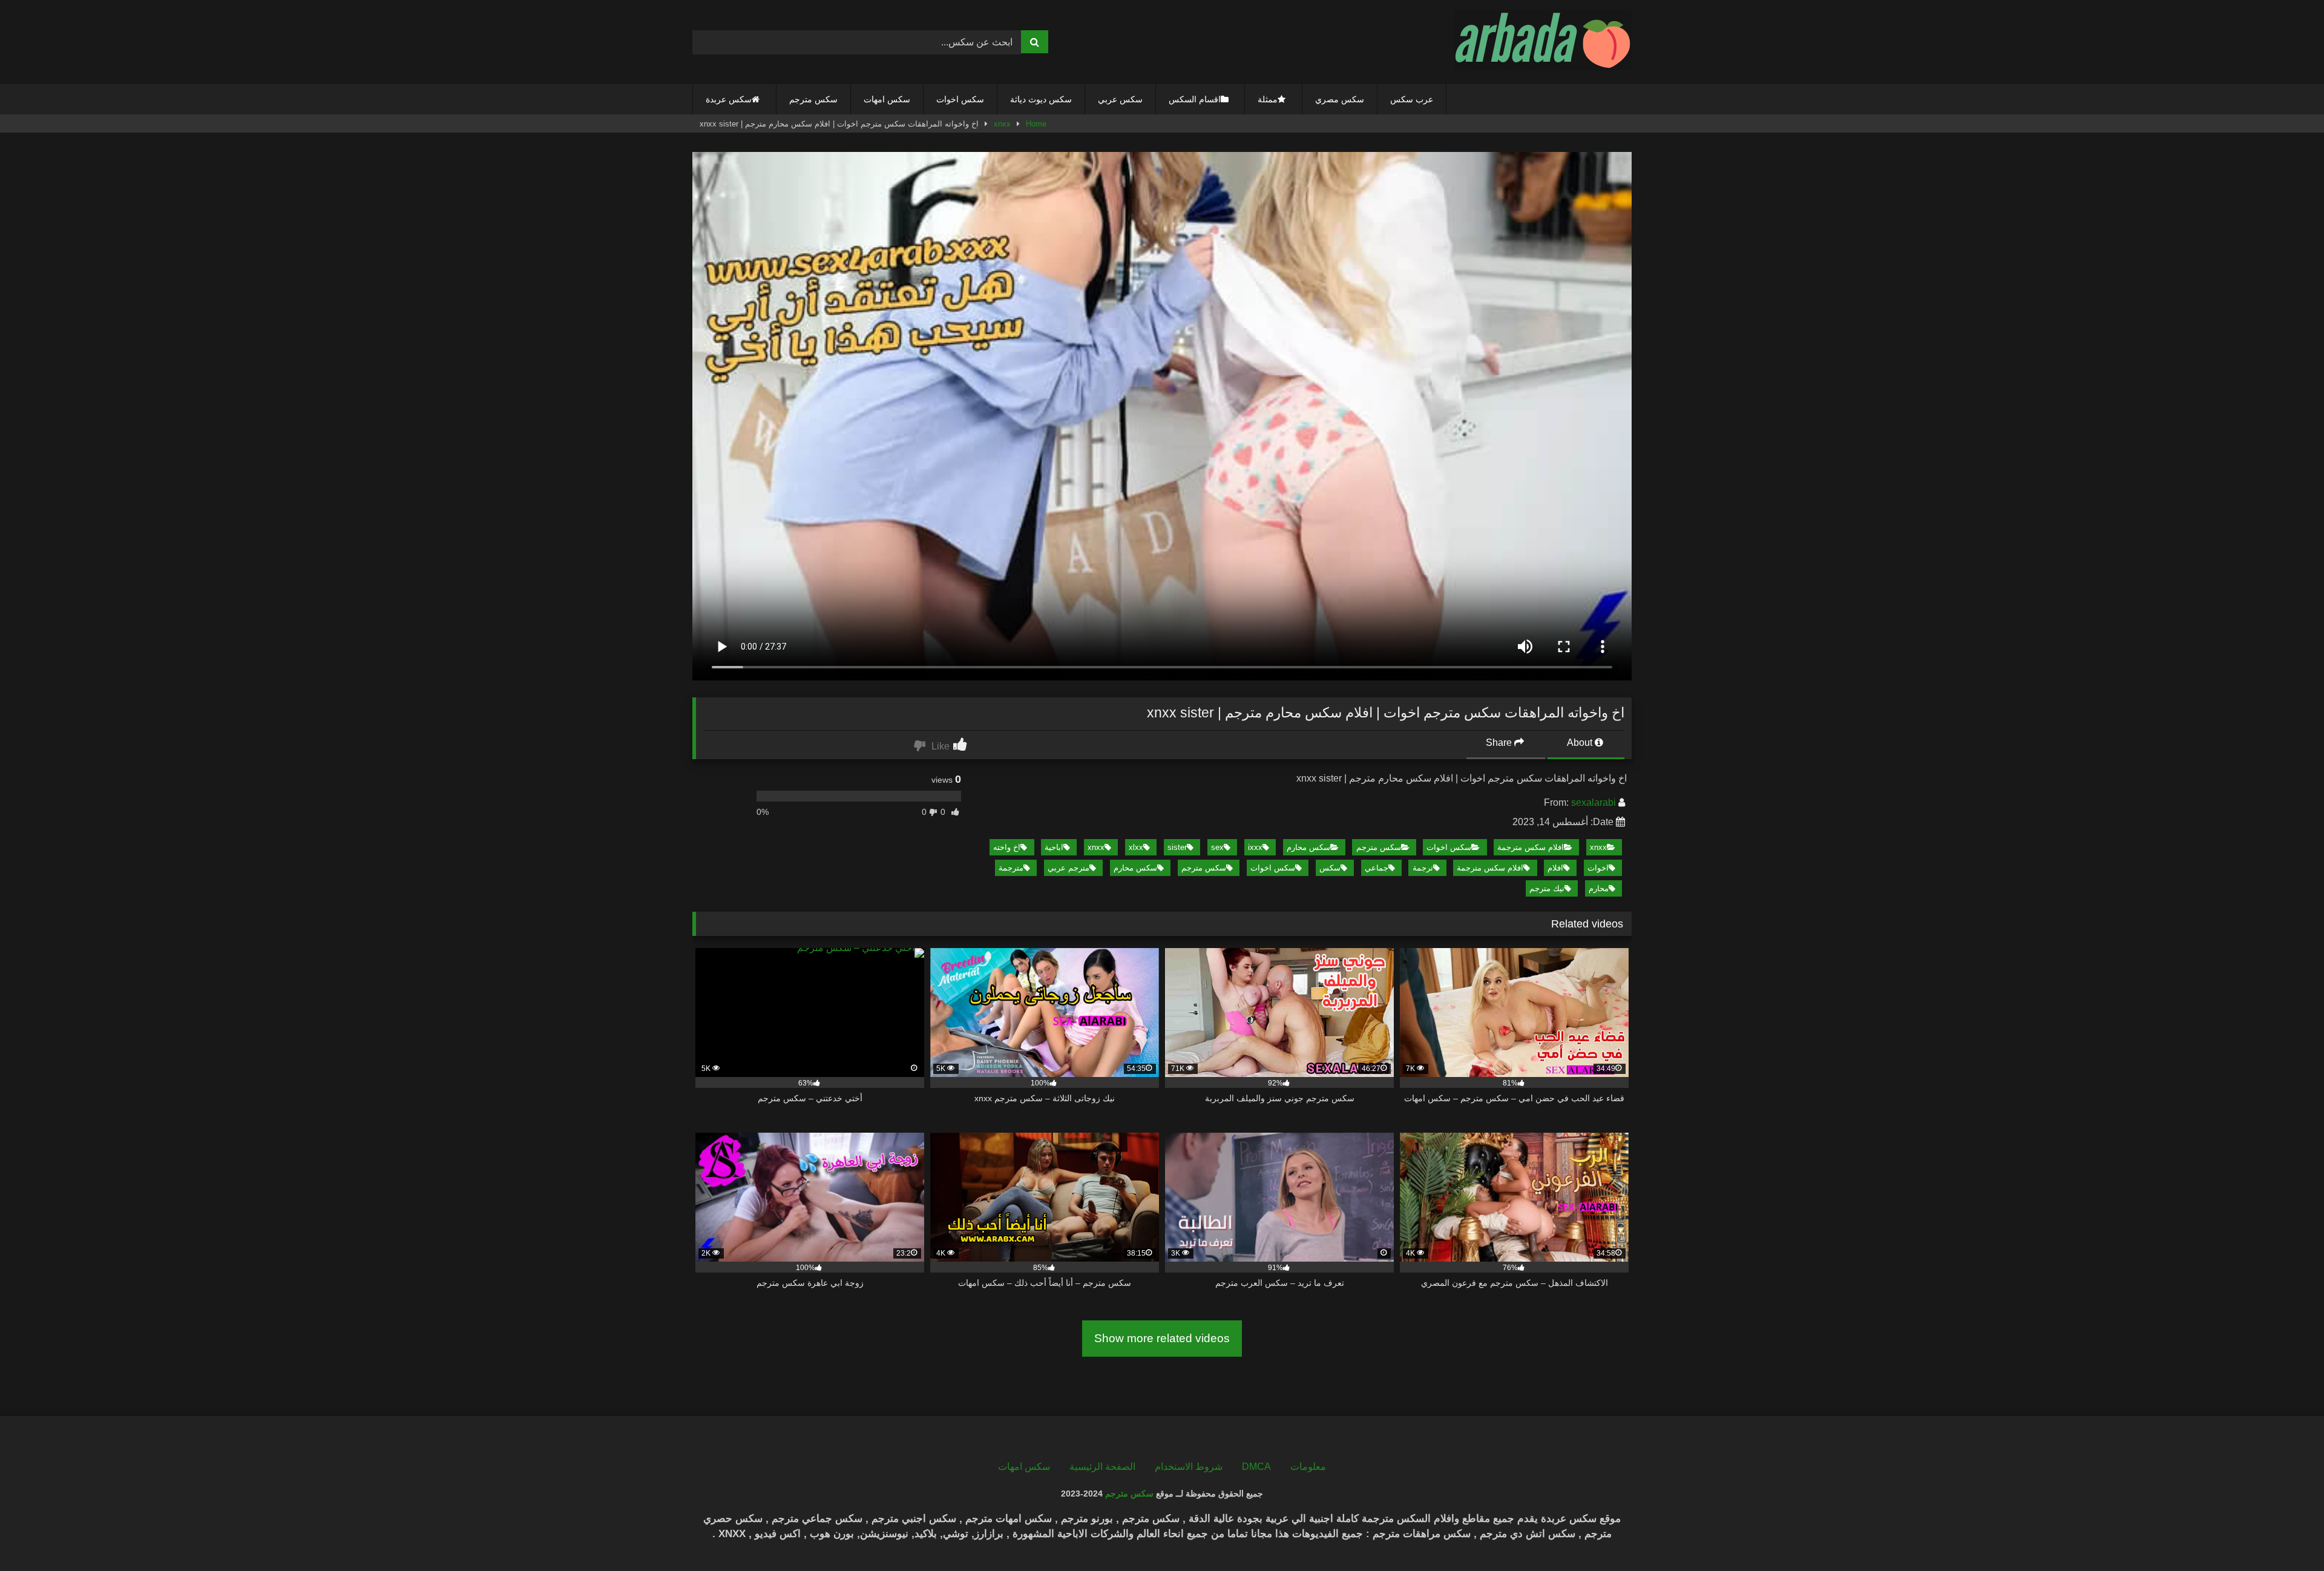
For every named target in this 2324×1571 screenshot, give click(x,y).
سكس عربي (1120, 99)
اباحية (1054, 847)
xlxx (1136, 847)
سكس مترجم (813, 99)
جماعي (1377, 868)
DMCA (1256, 1467)
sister (1177, 847)
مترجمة (1011, 868)
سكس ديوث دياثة (1041, 99)
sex (1217, 847)
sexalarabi (1594, 802)
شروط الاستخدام (1189, 1467)
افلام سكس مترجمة (1531, 847)
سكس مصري (1340, 99)
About (1581, 743)
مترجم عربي (1068, 868)
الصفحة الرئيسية (1102, 1467)
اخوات (1598, 868)
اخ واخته (1007, 847)
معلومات (1308, 1467)
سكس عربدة (729, 99)
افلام (1555, 868)
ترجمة (1423, 868)
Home (1036, 124)
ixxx (1255, 847)
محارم (1599, 888)
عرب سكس (1412, 99)
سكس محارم (1308, 847)
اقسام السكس (1195, 99)
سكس (1330, 868)
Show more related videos (1162, 1338)
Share (1500, 743)
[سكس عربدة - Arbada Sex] (1543, 42)
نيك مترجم (1547, 888)
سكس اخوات (960, 99)
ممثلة (1268, 99)
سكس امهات (887, 99)
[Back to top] (2286, 1535)
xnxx (1002, 124)
